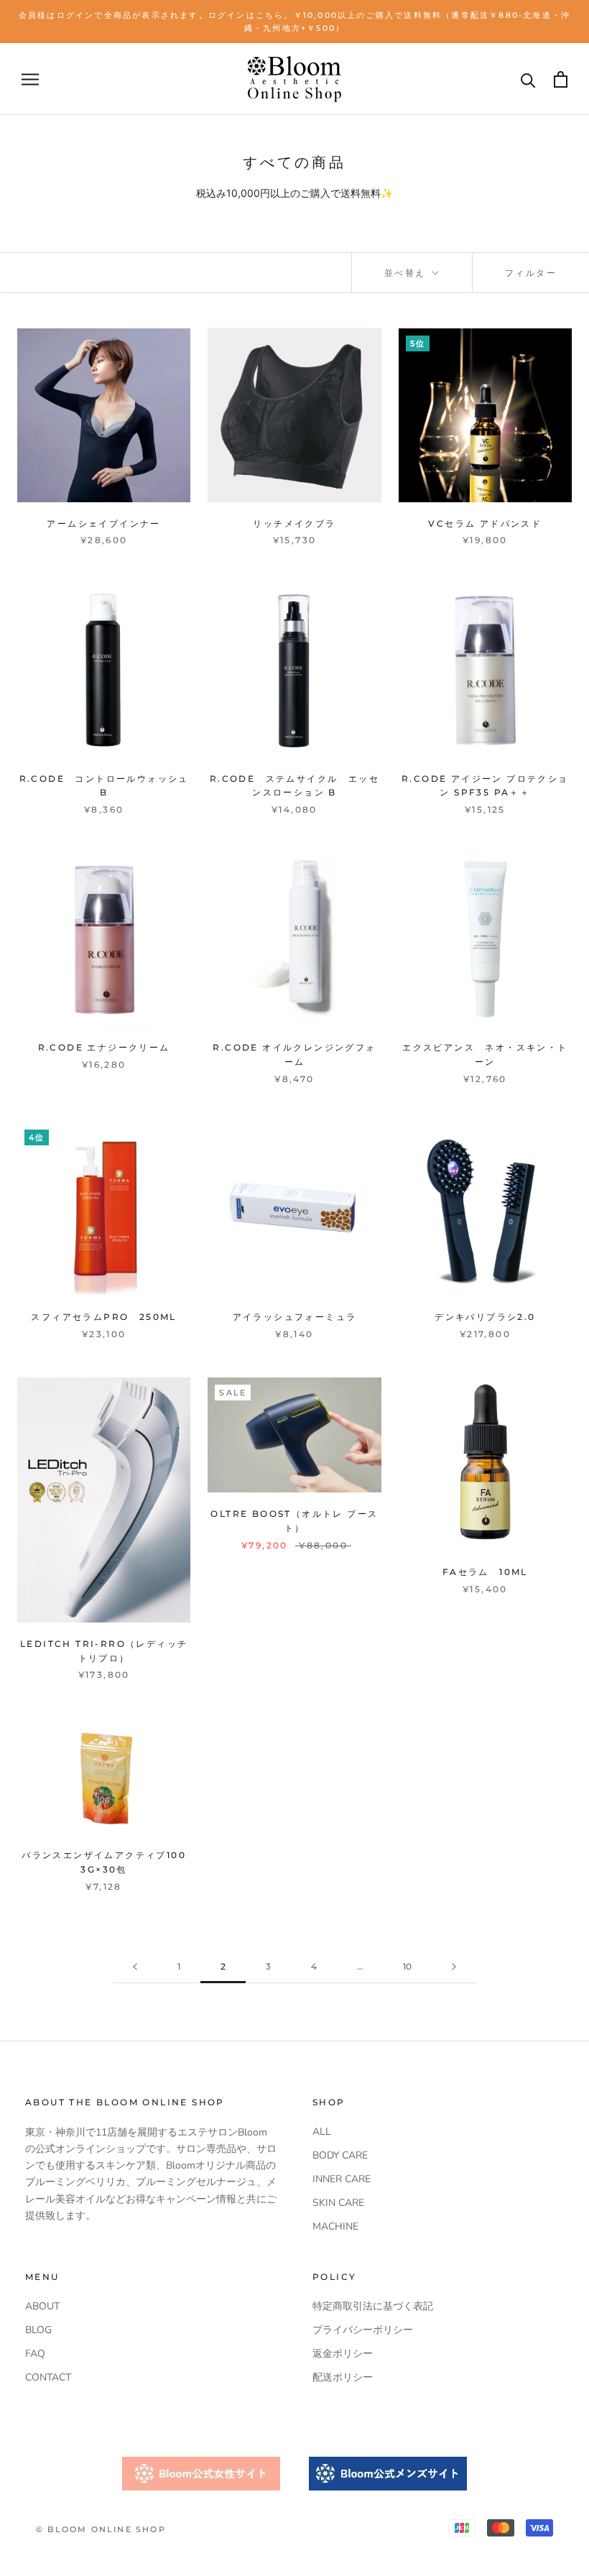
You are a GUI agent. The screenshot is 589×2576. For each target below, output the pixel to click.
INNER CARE (342, 2179)
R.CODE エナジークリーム (104, 1047)
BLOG (38, 2330)
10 (407, 1966)
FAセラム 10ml (485, 1572)
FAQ (35, 2354)
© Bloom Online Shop (101, 2529)
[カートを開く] (561, 79)
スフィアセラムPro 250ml (103, 1317)
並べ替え (407, 273)
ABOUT (42, 2306)
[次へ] (454, 1967)
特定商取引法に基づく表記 (373, 2306)
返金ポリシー (343, 2354)
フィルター (531, 273)
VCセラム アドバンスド (485, 523)
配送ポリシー (343, 2377)
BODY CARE (340, 2155)
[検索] (528, 79)
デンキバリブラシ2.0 (485, 1317)
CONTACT (48, 2377)
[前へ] (135, 1967)
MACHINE (335, 2226)
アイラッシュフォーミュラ (295, 1317)
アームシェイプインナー (103, 523)
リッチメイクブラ (294, 523)
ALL (322, 2132)
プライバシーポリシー (363, 2330)
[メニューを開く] (30, 79)
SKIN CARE (338, 2203)
